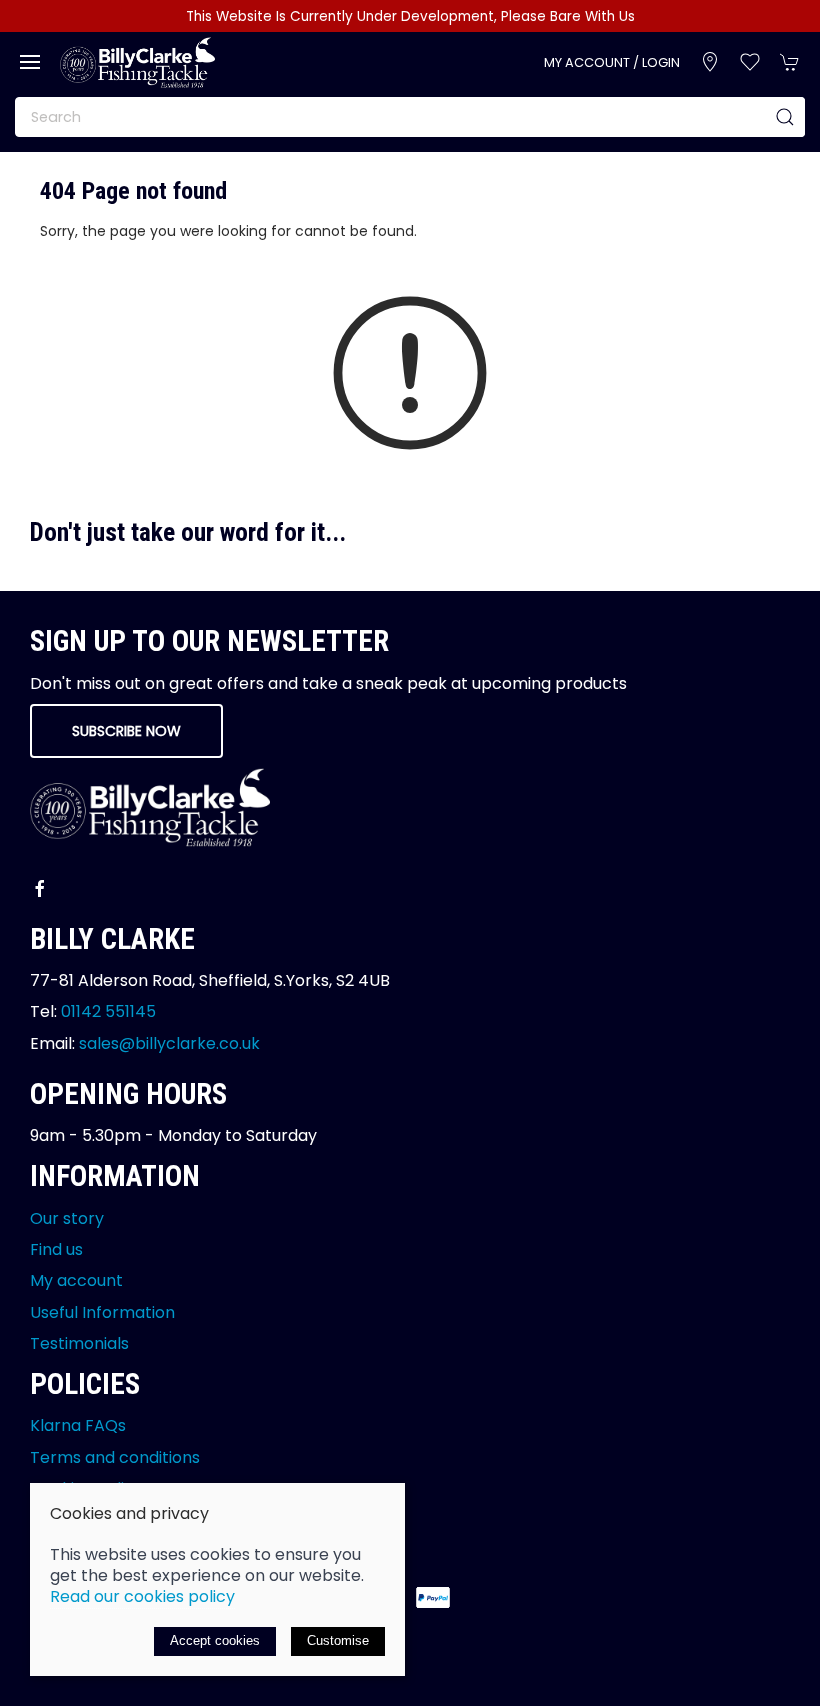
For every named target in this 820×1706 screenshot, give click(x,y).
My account (76, 1280)
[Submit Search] (785, 117)
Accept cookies (215, 1640)
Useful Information (102, 1312)
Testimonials (79, 1343)
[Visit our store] (710, 62)
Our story (67, 1218)
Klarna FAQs (78, 1425)
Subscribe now (126, 731)
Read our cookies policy (142, 1596)
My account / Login (612, 62)
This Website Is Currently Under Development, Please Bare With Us (410, 16)
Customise (338, 1640)
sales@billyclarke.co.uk (169, 1043)
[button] (30, 62)
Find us (56, 1249)
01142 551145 (108, 1011)
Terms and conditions (115, 1457)
